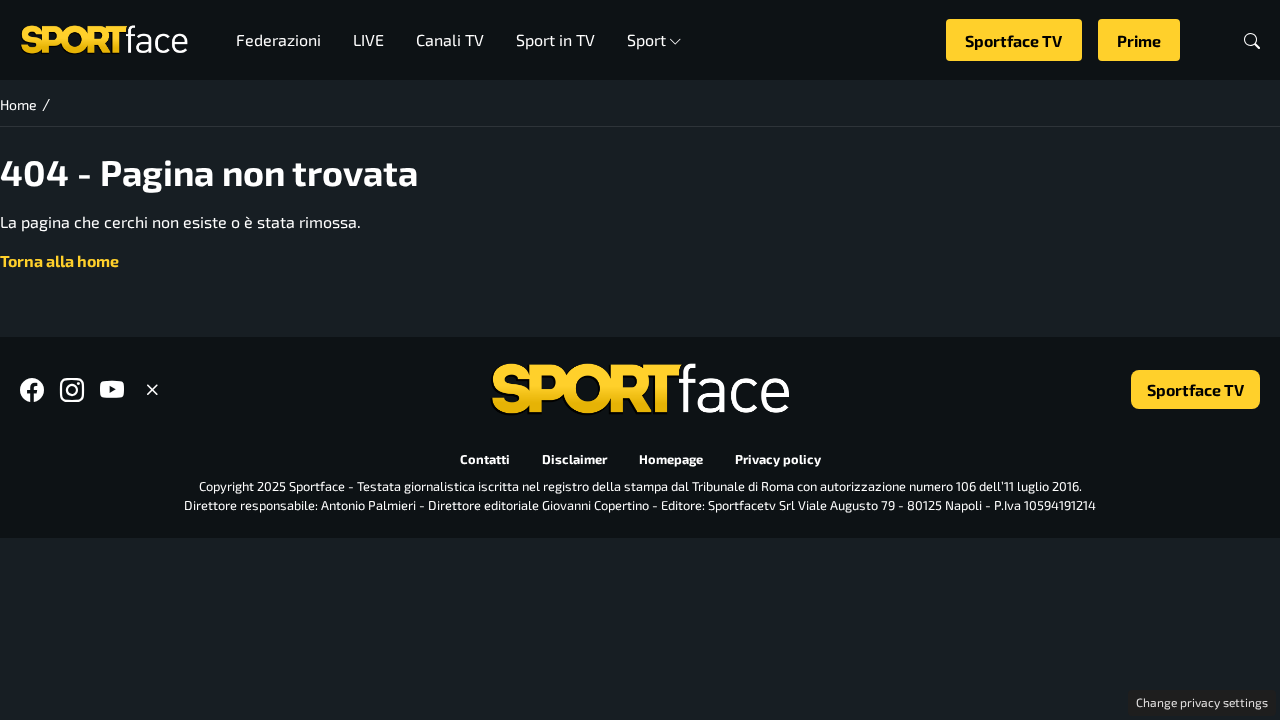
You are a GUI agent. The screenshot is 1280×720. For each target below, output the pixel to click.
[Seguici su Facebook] (32, 389)
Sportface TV (1013, 40)
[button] (1252, 40)
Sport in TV (555, 39)
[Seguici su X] (152, 389)
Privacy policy (778, 459)
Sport (646, 39)
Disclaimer (574, 459)
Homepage (671, 459)
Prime (1139, 40)
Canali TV (450, 39)
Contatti (485, 459)
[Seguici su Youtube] (112, 389)
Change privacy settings (1202, 702)
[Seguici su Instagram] (72, 389)
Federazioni (278, 39)
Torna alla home (59, 260)
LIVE (368, 39)
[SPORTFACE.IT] (104, 37)
